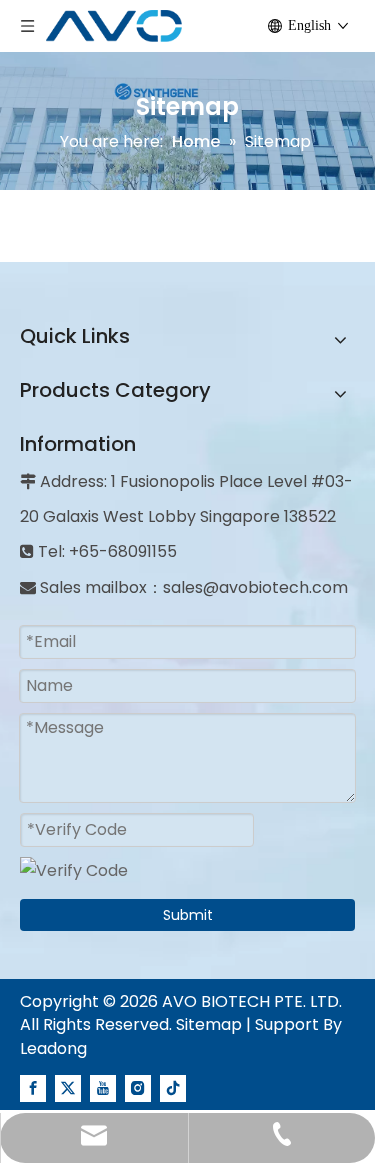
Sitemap (209, 1024)
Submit (188, 915)
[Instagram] (138, 1087)
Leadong (53, 1048)
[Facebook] (33, 1087)
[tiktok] (173, 1087)
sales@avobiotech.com (255, 587)
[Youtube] (103, 1087)
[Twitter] (68, 1087)
